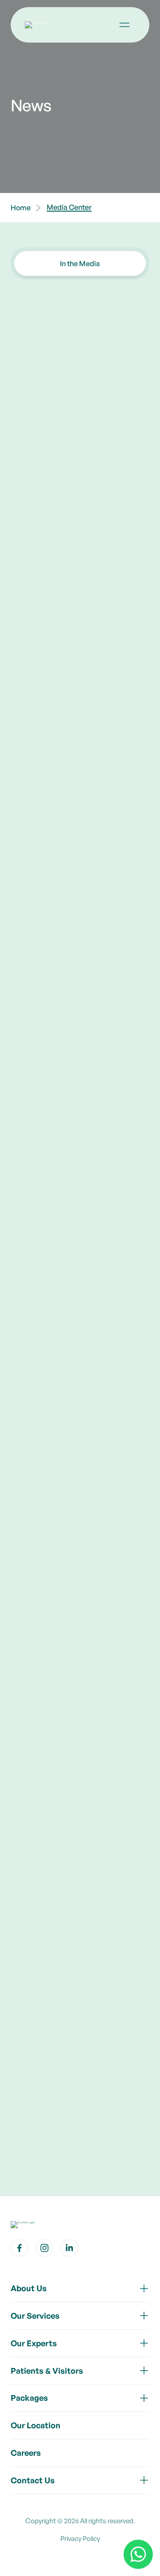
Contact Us (33, 2480)
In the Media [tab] (80, 263)
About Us (29, 2288)
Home (21, 208)
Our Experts (34, 2343)
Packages (29, 2398)
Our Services (35, 2316)
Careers (26, 2453)
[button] (124, 25)
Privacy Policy (80, 2539)
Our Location (36, 2425)
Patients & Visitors (47, 2371)
